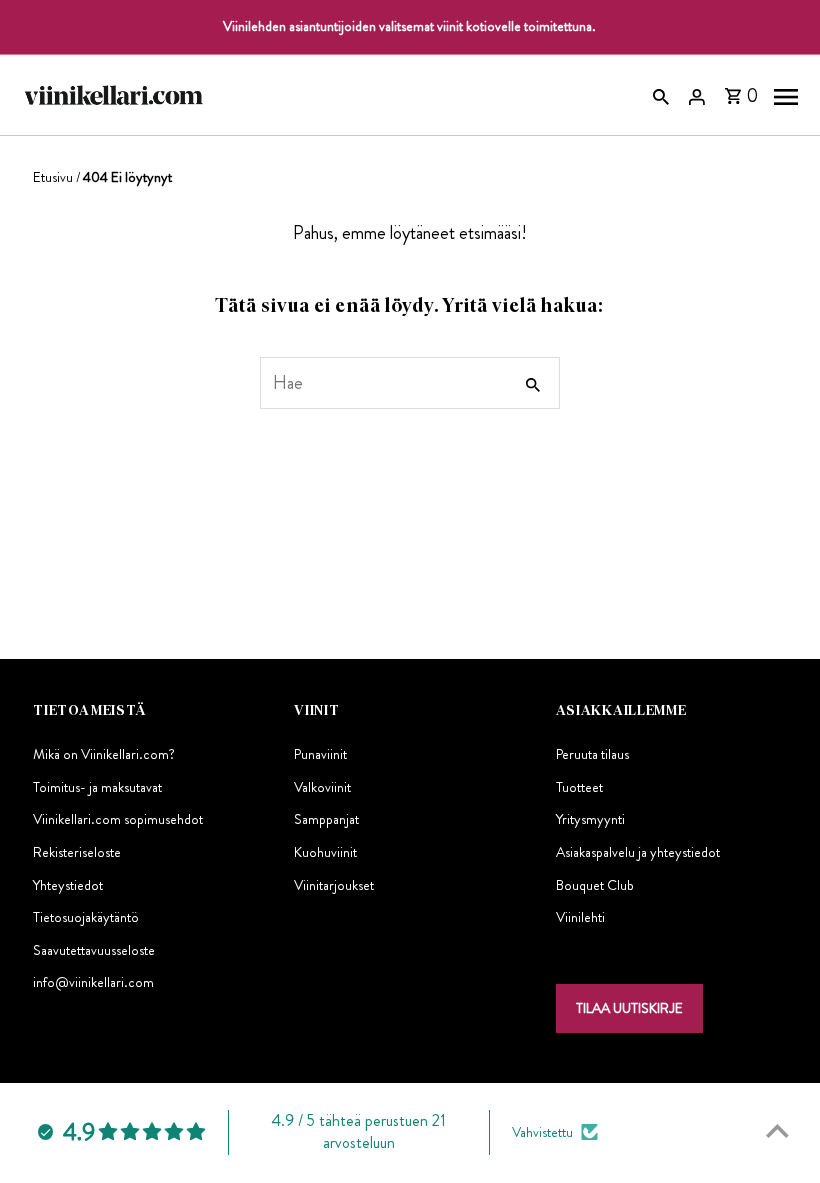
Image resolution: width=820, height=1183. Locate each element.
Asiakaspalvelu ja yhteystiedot (638, 852)
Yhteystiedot (68, 885)
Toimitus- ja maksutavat (97, 787)
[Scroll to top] (777, 1130)
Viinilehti (580, 917)
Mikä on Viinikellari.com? (104, 754)
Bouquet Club (595, 885)
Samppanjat (326, 819)
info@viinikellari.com (93, 982)
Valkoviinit (322, 787)
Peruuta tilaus (592, 754)
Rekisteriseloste (77, 852)
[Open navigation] (786, 95)
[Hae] (661, 95)
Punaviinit (320, 754)
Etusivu (53, 177)
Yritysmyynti (590, 819)
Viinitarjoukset (334, 885)
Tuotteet (579, 787)
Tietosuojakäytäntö (86, 917)
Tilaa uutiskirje (629, 1008)
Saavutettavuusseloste (94, 950)
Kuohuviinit (325, 852)
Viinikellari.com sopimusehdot (118, 819)
